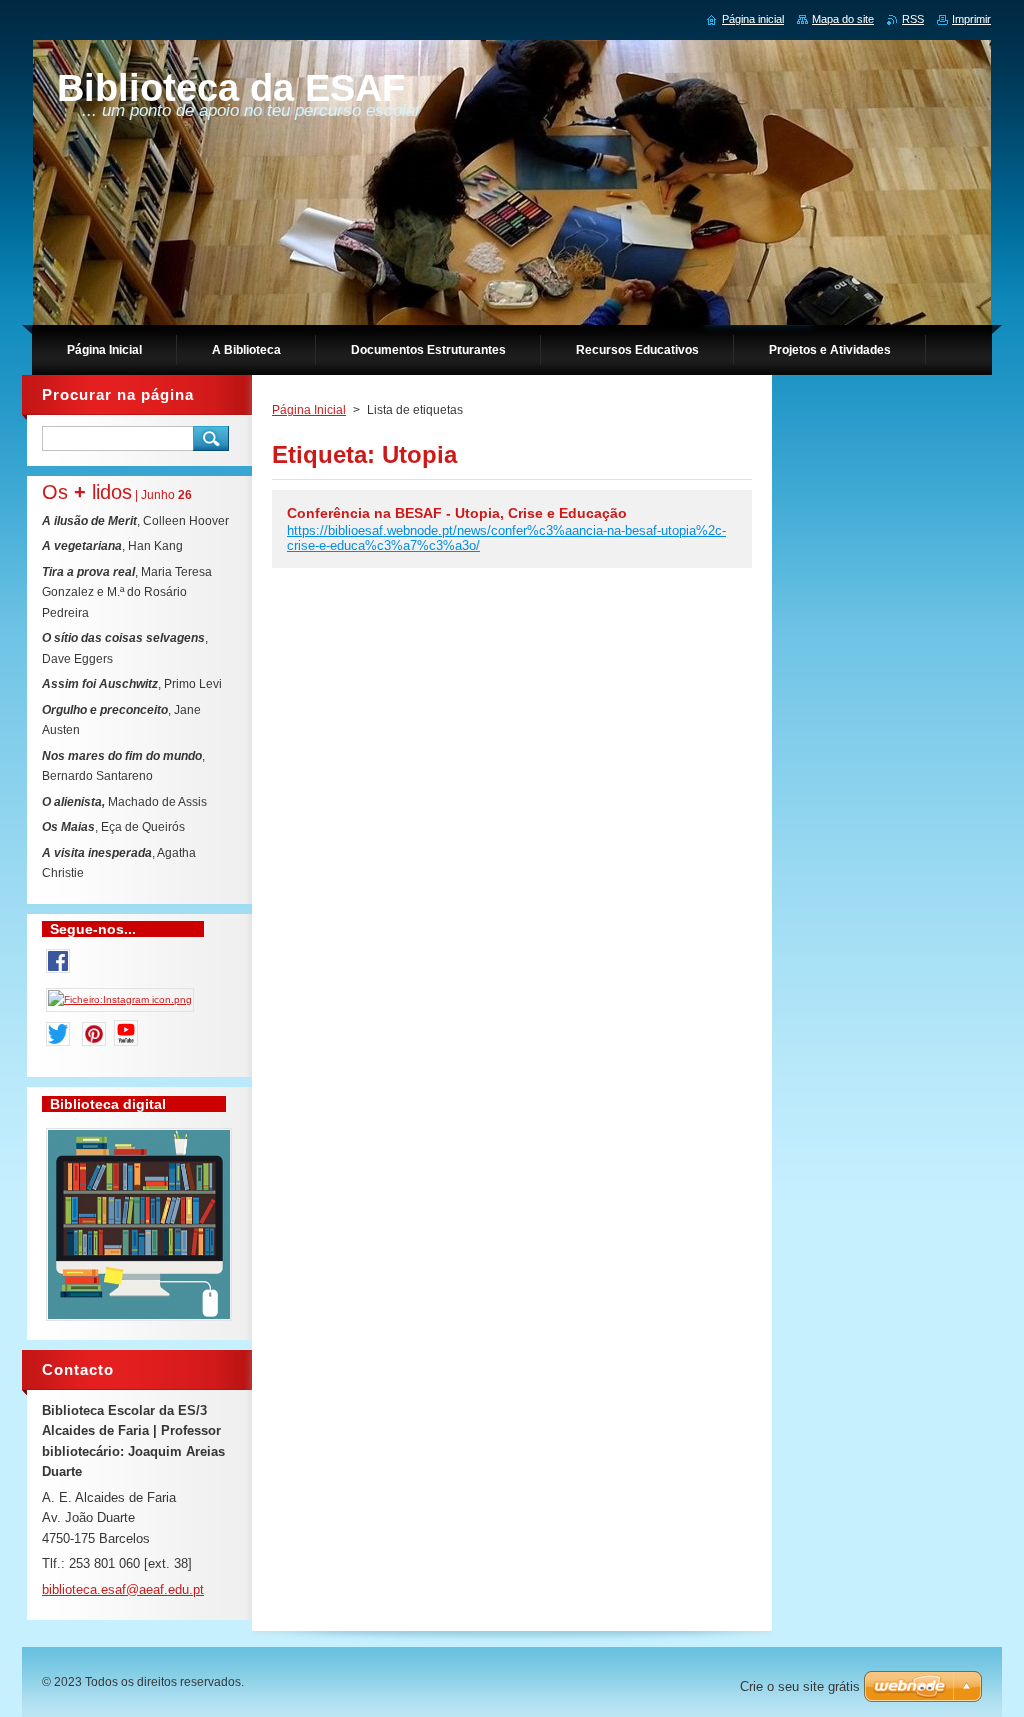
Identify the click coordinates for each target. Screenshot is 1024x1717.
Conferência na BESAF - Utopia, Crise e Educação (457, 513)
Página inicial (753, 19)
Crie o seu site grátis (800, 1686)
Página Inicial (309, 410)
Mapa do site (843, 19)
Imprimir (971, 19)
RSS (913, 19)
